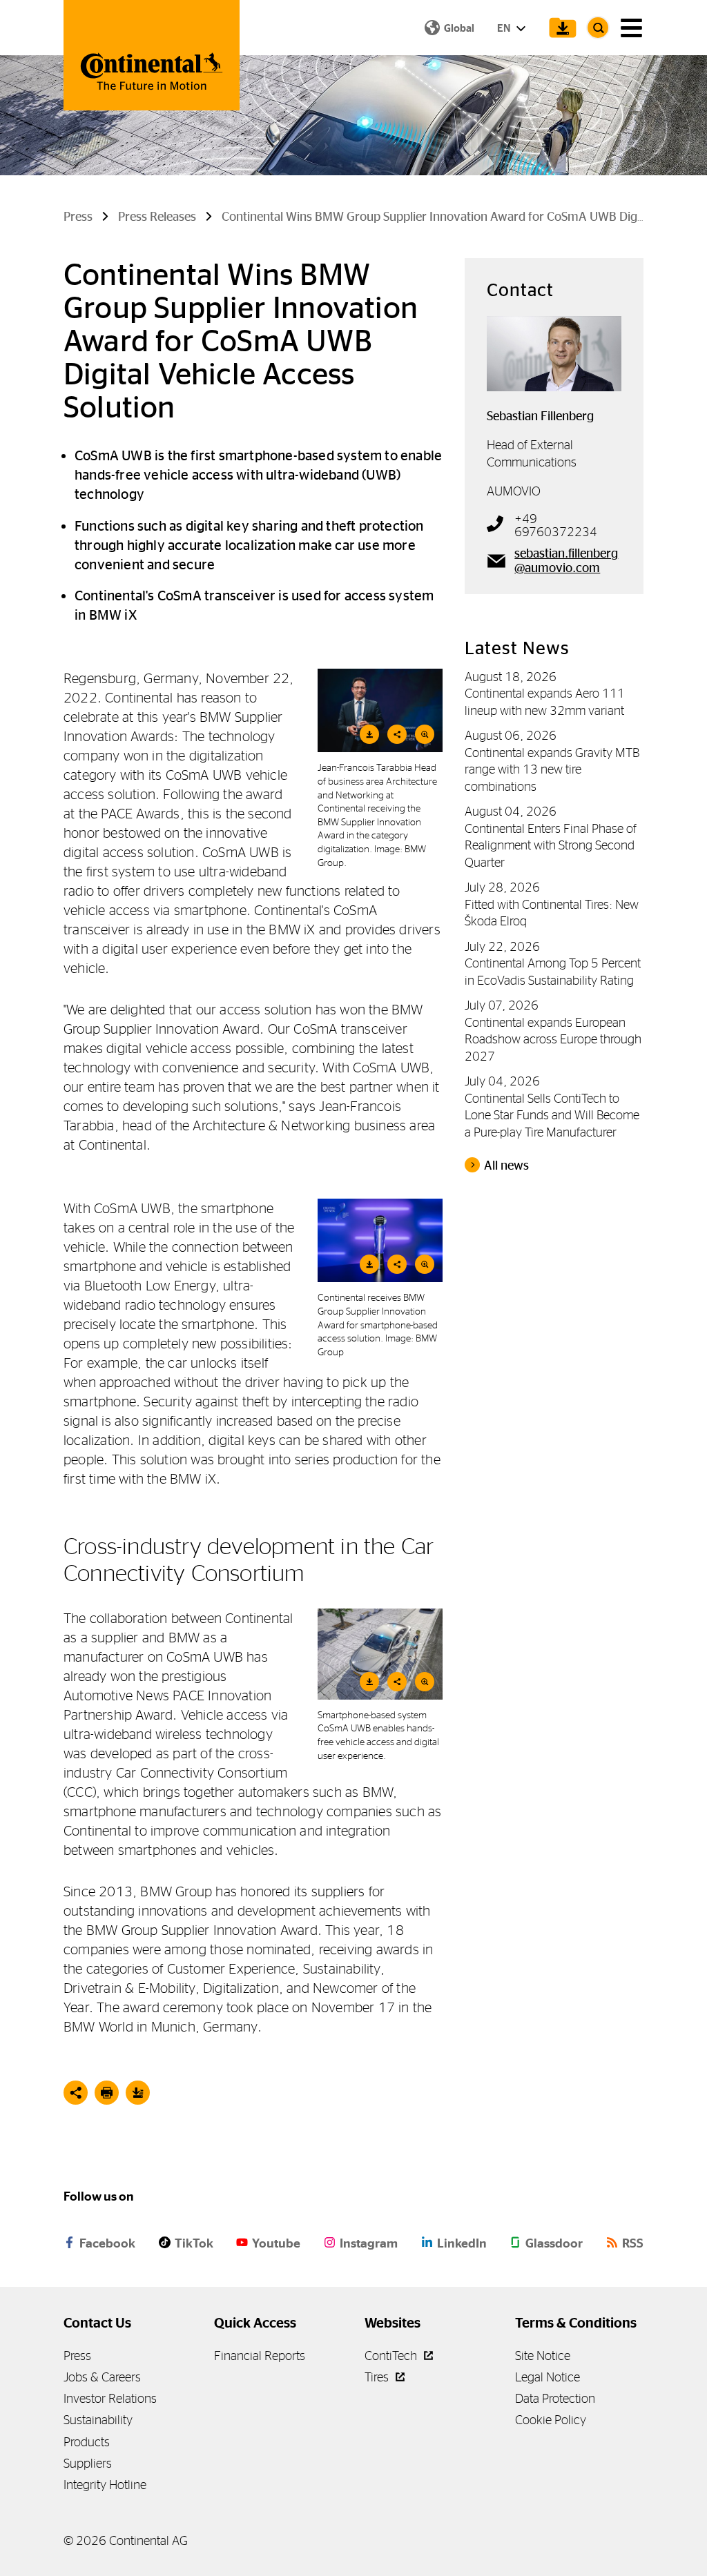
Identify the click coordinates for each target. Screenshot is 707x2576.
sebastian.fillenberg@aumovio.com (566, 560)
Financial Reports (260, 2356)
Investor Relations (110, 2398)
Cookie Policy (551, 2420)
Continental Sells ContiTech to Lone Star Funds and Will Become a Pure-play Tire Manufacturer (552, 1115)
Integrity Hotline (105, 2485)
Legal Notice (548, 2377)
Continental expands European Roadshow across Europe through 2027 (553, 1039)
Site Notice (543, 2356)
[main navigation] (631, 28)
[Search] (598, 28)
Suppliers (88, 2463)
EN (505, 28)
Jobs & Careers (102, 2377)
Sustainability (98, 2420)
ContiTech (392, 2356)
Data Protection (555, 2398)
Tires (378, 2377)
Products (87, 2442)
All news (506, 1166)
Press (77, 2356)
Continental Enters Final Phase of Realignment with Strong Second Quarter (551, 845)
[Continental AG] (152, 55)
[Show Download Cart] (559, 28)
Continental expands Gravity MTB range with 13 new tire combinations (552, 769)
